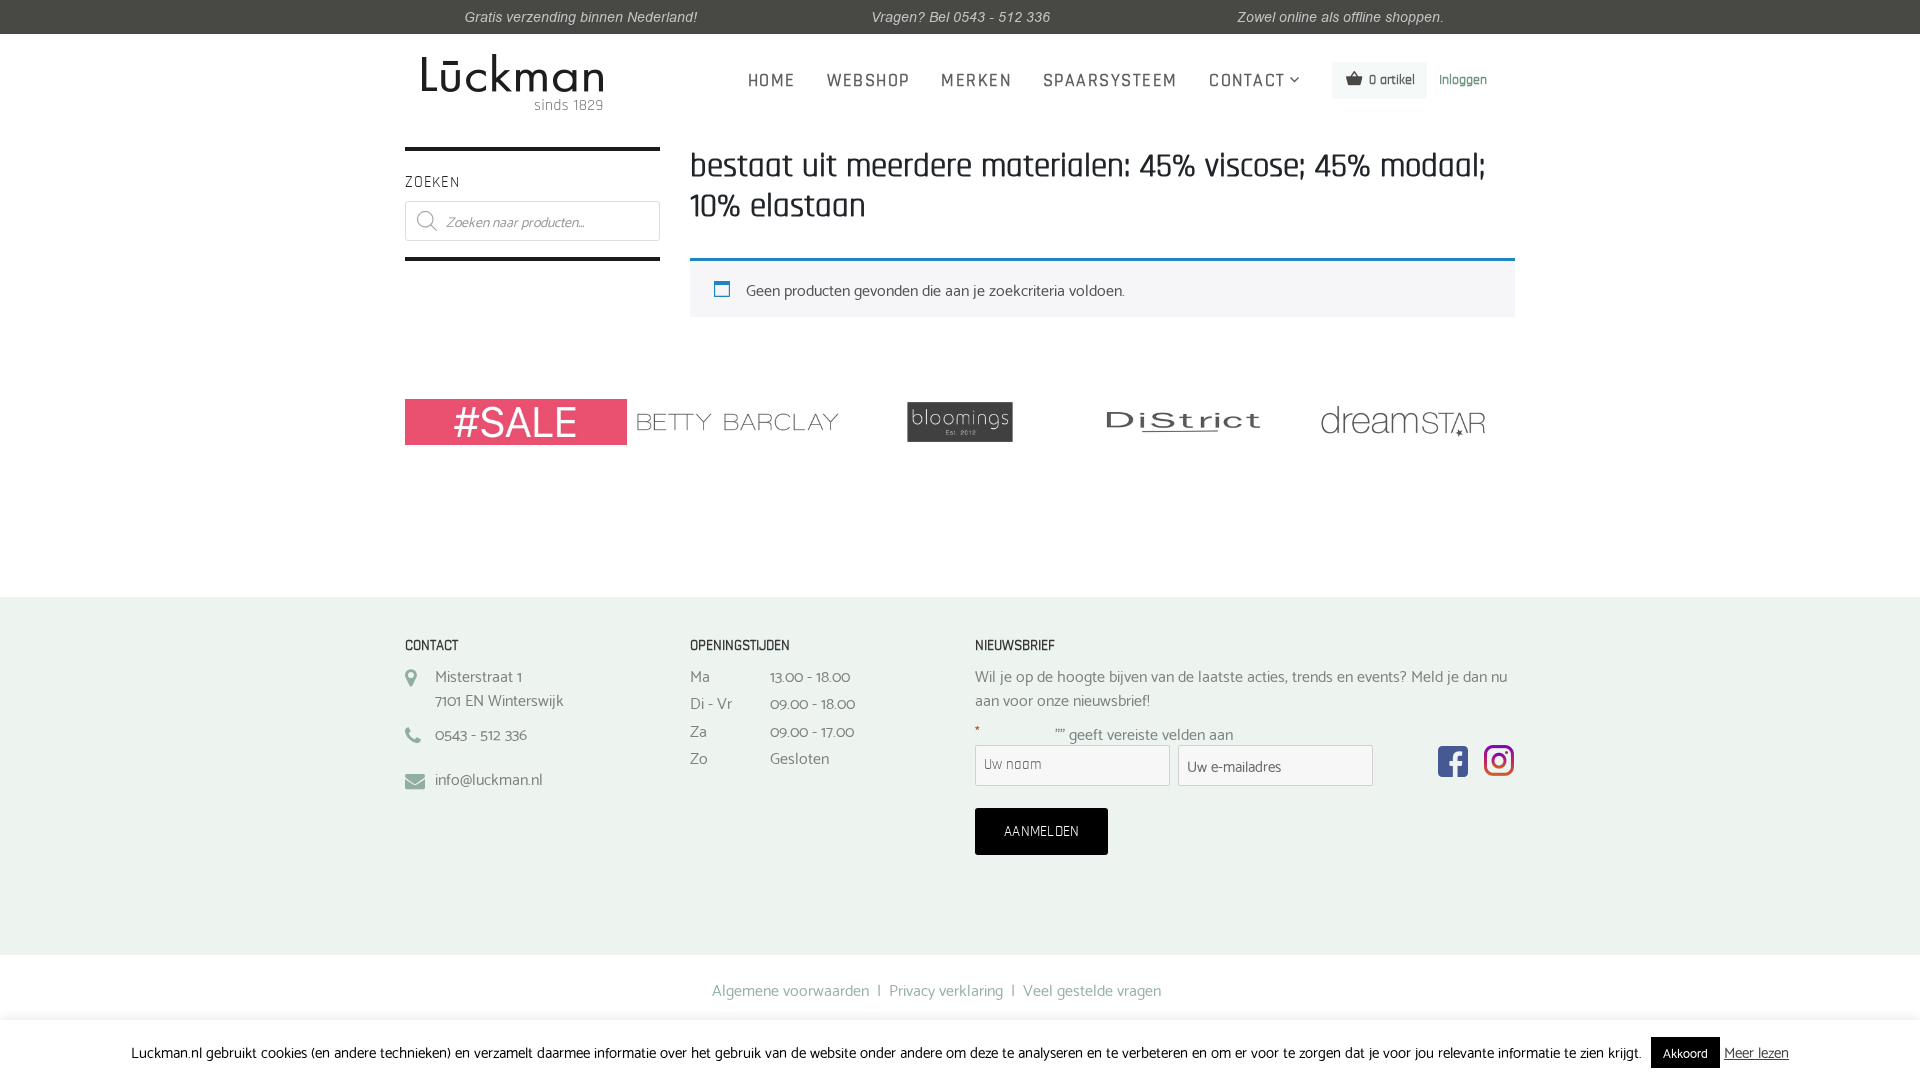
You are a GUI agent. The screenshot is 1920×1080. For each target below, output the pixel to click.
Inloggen (1463, 80)
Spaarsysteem (1110, 81)
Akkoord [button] (1685, 1052)
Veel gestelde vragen (1092, 988)
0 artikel (1392, 80)
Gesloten (799, 757)
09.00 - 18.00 (812, 702)
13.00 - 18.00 (810, 675)
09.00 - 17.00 (812, 730)
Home (772, 81)
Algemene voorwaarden (790, 988)
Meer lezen (1756, 1051)
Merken (976, 81)
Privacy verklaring (946, 988)
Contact (1247, 81)
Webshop (868, 81)
